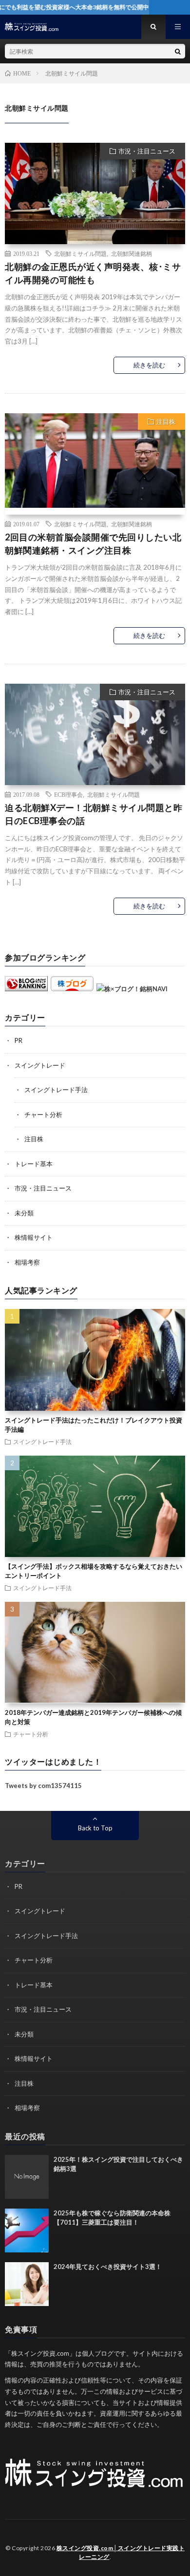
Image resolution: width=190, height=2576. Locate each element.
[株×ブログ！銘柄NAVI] (132, 989)
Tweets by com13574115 (43, 1786)
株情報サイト (34, 1237)
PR (19, 1040)
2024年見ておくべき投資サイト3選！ (108, 2267)
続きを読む (149, 365)
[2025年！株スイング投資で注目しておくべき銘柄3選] (27, 2177)
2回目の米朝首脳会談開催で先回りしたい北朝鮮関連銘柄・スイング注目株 (93, 544)
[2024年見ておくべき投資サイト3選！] (27, 2284)
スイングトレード (40, 1065)
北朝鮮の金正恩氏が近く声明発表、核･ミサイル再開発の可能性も (93, 273)
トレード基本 (34, 1164)
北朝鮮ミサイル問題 (80, 253)
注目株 (166, 422)
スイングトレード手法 (56, 1090)
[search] (178, 51)
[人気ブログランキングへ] (26, 989)
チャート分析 (43, 1115)
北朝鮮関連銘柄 (132, 253)
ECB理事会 (68, 794)
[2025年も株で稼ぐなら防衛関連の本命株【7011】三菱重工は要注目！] (27, 2230)
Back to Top (95, 1828)
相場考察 (27, 1262)
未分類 (24, 1213)
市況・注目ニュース (147, 151)
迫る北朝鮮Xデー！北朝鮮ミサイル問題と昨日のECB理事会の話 (94, 814)
